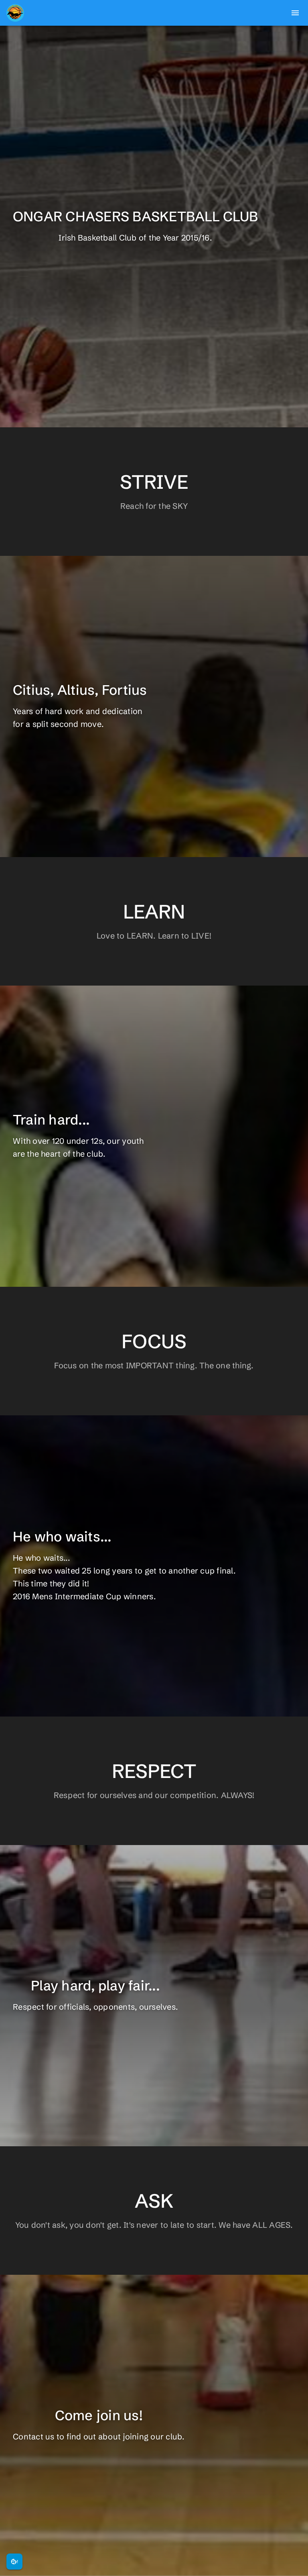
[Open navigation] (295, 13)
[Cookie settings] (14, 2562)
